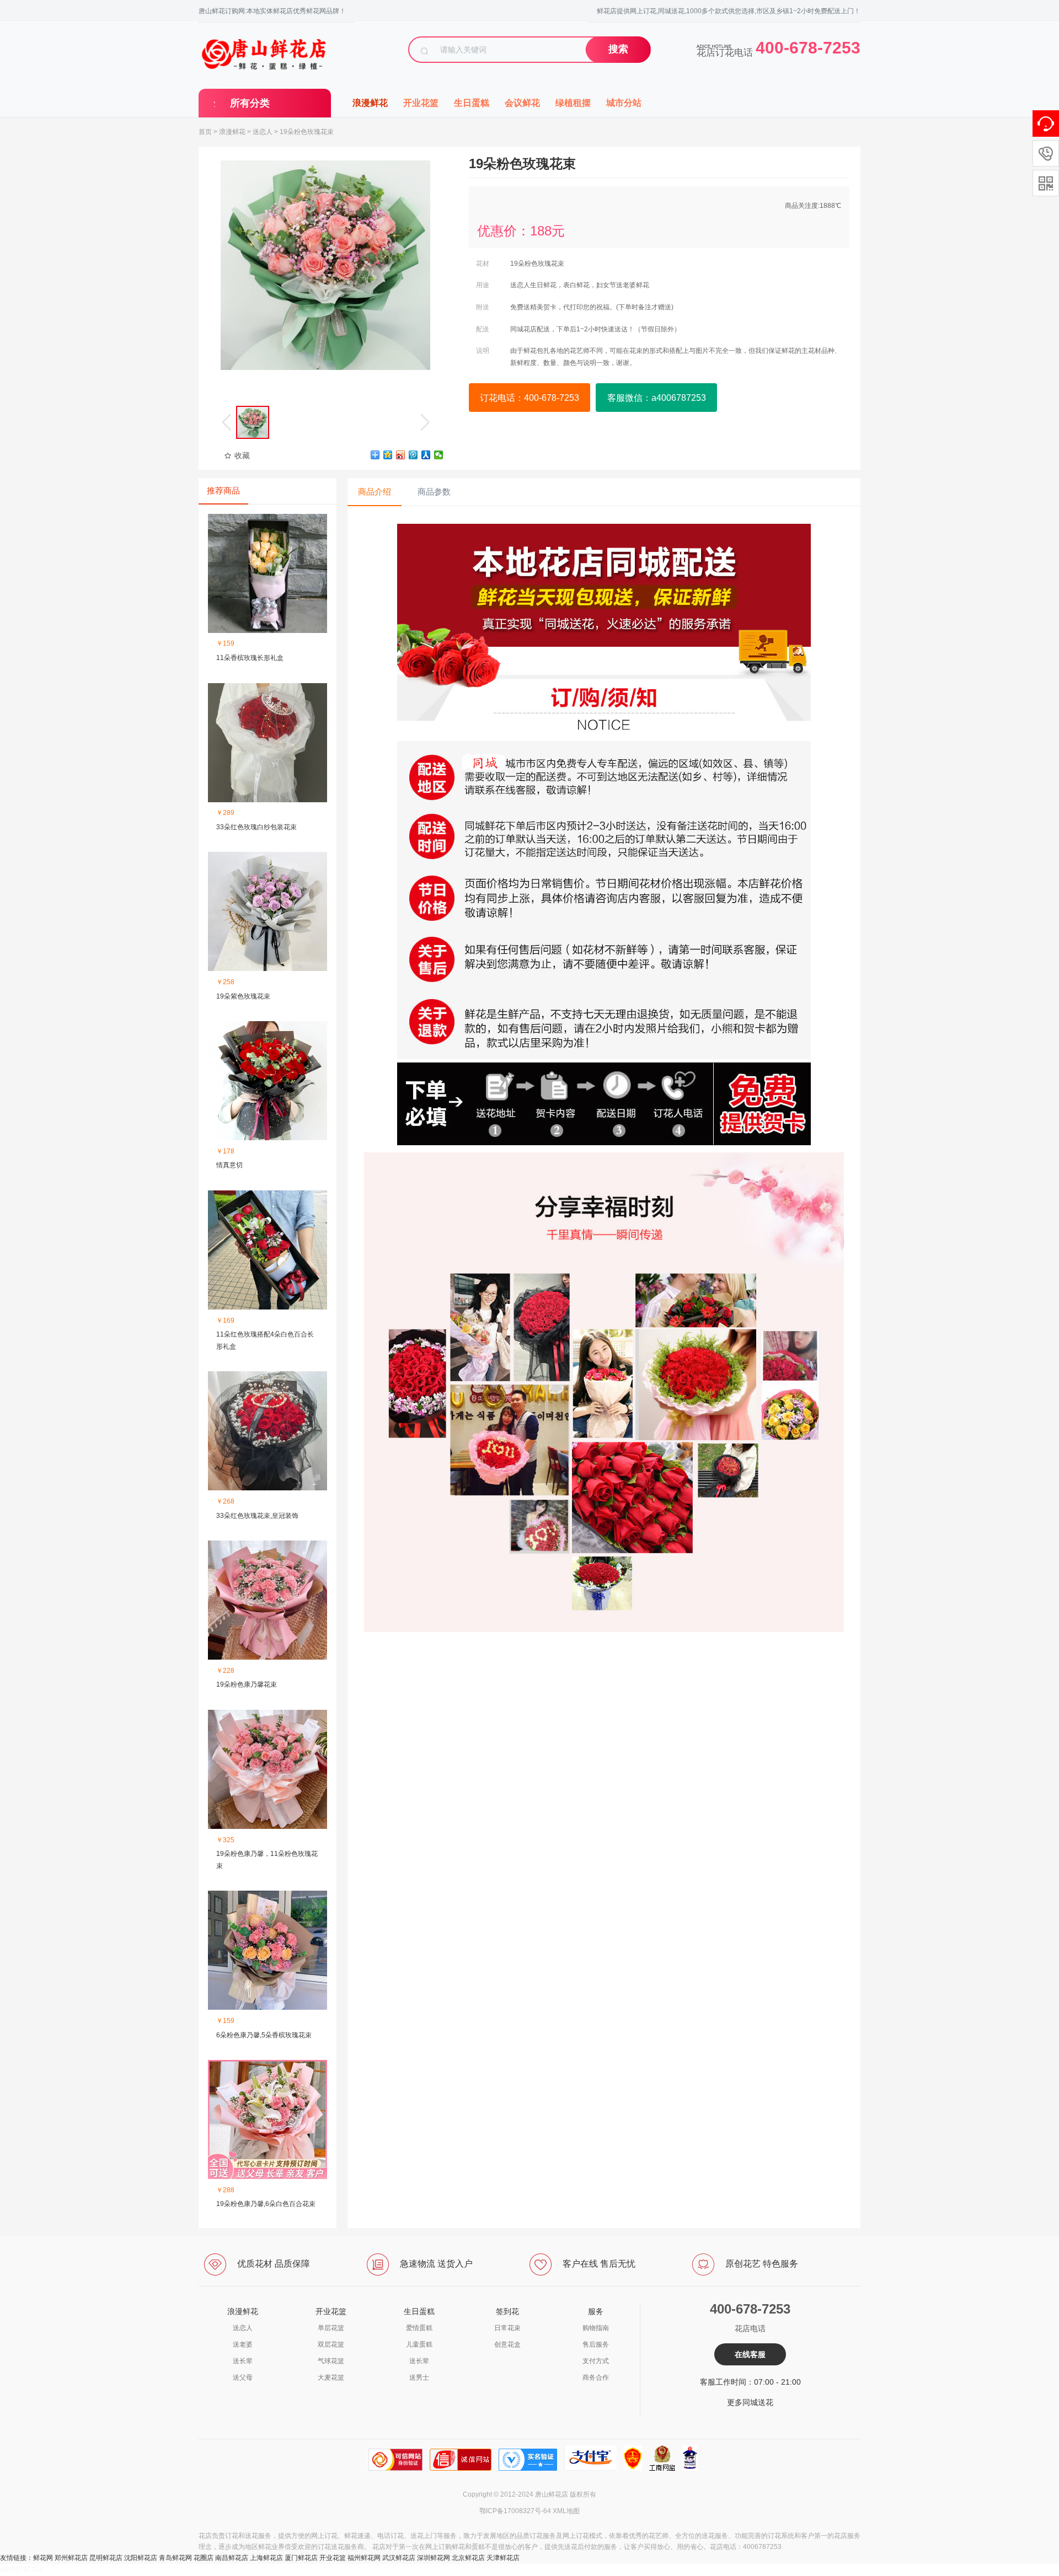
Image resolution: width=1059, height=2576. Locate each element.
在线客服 (750, 2354)
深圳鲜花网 (434, 2558)
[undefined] (325, 265)
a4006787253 (21, 2569)
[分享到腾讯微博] (413, 455)
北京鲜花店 (468, 2558)
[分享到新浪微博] (401, 455)
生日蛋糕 (472, 103)
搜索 (618, 49)
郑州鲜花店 (71, 2558)
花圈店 (204, 2558)
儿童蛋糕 (419, 2344)
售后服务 (596, 2344)
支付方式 (596, 2361)
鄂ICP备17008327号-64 (515, 2511)
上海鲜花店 (266, 2558)
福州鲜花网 (364, 2558)
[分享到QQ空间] (388, 455)
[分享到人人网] (426, 455)
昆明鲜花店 (106, 2558)
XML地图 (566, 2511)
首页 (205, 132)
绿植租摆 (573, 103)
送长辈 (243, 2361)
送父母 (243, 2378)
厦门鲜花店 (301, 2558)
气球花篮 (331, 2361)
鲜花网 (43, 2558)
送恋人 (263, 132)
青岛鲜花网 (175, 2558)
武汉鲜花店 (399, 2558)
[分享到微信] (439, 455)
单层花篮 (331, 2328)
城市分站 (624, 103)
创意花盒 (507, 2344)
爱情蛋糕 (419, 2328)
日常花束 (507, 2328)
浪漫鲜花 (370, 103)
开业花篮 (421, 103)
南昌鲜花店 (232, 2558)
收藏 (242, 455)
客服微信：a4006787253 (657, 398)
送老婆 (243, 2344)
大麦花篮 (331, 2378)
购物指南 (596, 2328)
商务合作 (596, 2378)
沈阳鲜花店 (141, 2558)
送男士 (419, 2378)
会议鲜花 (522, 103)
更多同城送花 (750, 2402)
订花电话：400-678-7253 (529, 398)
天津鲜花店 (503, 2558)
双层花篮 (331, 2344)
